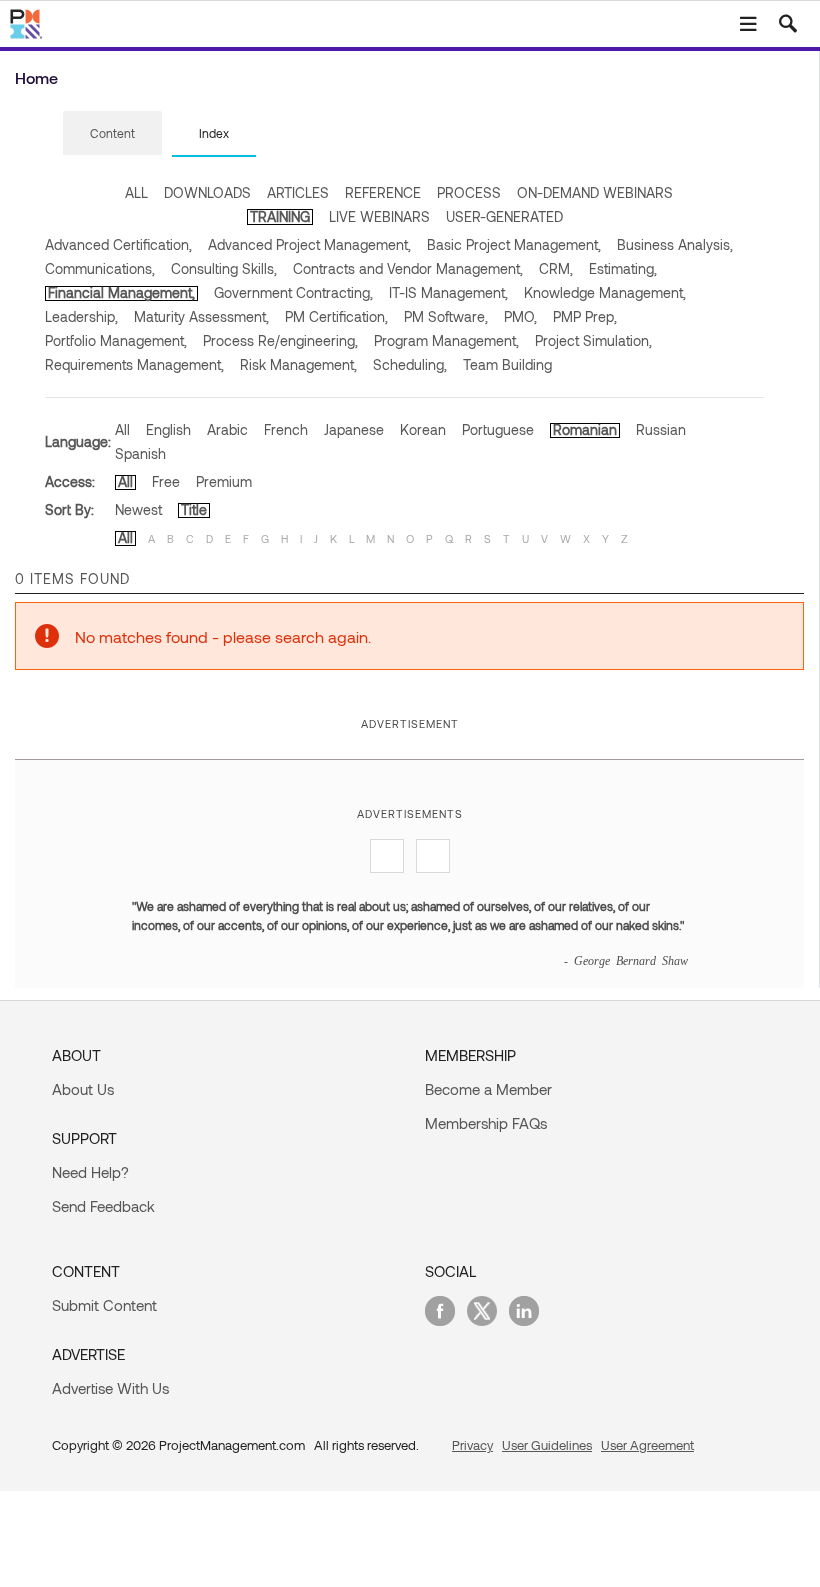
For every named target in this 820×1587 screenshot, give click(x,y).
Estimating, (623, 268)
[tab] (112, 134)
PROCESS (469, 192)
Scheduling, (410, 364)
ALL (136, 192)
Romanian (585, 429)
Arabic (227, 429)
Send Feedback (103, 1206)
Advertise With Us (110, 1388)
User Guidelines (547, 1445)
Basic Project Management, (514, 244)
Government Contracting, (293, 292)
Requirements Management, (134, 364)
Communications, (100, 268)
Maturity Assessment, (201, 316)
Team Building (507, 364)
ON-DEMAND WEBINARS (595, 192)
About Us (83, 1089)
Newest (138, 509)
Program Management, (446, 340)
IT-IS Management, (448, 292)
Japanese (354, 429)
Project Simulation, (593, 340)
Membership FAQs (486, 1123)
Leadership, (81, 316)
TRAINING (280, 216)
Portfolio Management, (116, 340)
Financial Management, (121, 292)
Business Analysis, (675, 244)
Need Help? (90, 1172)
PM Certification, (336, 316)
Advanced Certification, (118, 244)
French (286, 429)
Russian (661, 429)
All (122, 429)
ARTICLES (298, 192)
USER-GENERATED (504, 216)
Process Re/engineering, (280, 340)
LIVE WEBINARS (379, 216)
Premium (224, 481)
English (168, 429)
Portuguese (498, 429)
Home (36, 77)
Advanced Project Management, (309, 244)
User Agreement (647, 1445)
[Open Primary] (748, 24)
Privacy (472, 1445)
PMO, (520, 316)
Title (194, 509)
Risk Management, (298, 364)
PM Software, (446, 316)
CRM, (556, 268)
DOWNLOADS (207, 192)
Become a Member (488, 1089)
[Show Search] (788, 24)
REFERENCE (383, 192)
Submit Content (104, 1305)
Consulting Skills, (224, 268)
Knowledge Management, (605, 292)
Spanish (140, 453)
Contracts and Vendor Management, (408, 268)
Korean (423, 429)
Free (166, 481)
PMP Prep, (585, 316)
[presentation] (112, 133)
